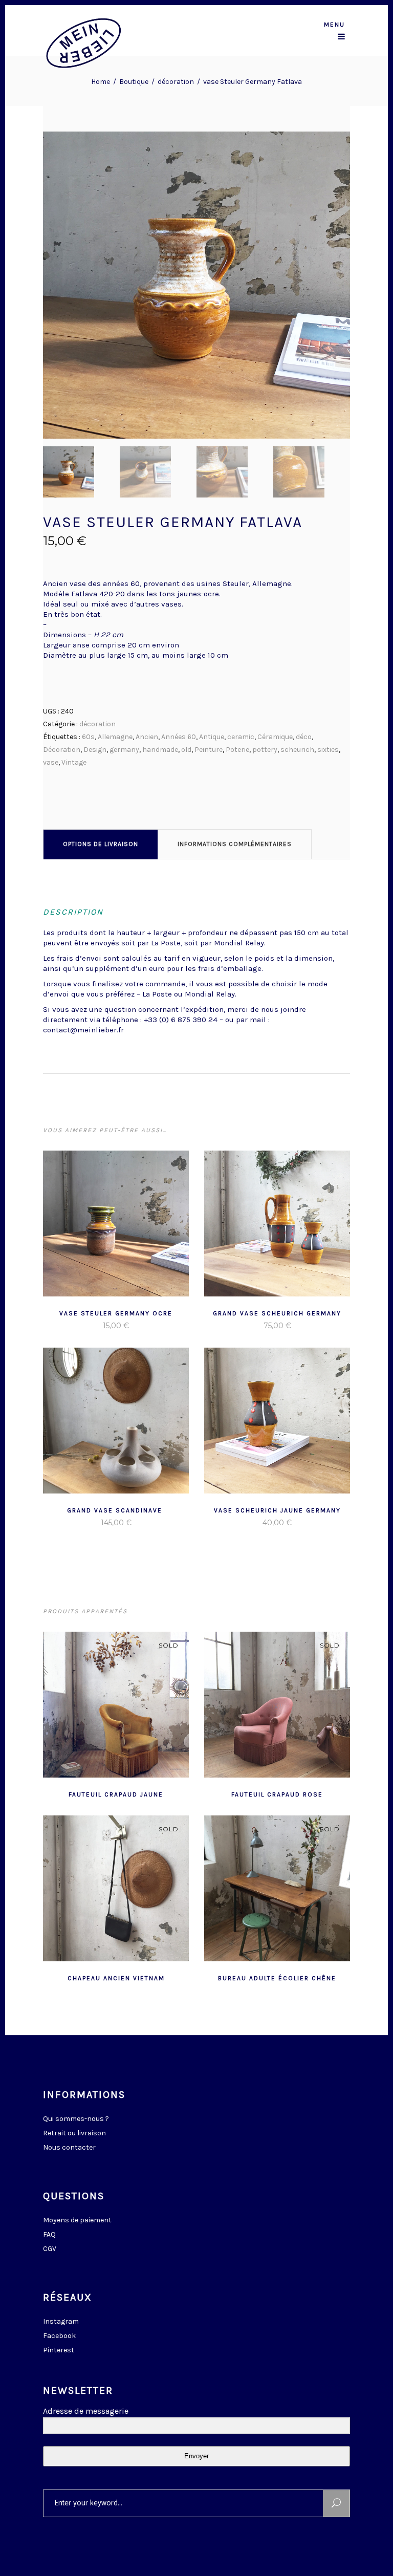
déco (304, 737)
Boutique (134, 82)
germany (124, 750)
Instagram (61, 2321)
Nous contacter (69, 2147)
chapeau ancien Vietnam (116, 1978)
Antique (212, 737)
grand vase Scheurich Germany (277, 1313)
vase (51, 762)
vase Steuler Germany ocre (116, 1313)
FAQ (49, 2234)
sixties (328, 750)
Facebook (59, 2336)
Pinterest (59, 2350)
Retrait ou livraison (74, 2133)
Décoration (62, 750)
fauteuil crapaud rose (277, 1794)
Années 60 (179, 737)
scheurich (297, 750)
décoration (176, 82)
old (186, 750)
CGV (50, 2249)
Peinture (209, 750)
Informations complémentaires (235, 844)
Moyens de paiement (77, 2220)
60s (88, 737)
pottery (265, 750)
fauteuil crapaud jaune (116, 1794)
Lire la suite (91, 1326)
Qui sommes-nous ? (76, 2119)
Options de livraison (101, 844)
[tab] (101, 844)
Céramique (275, 737)
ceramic (241, 737)
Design (95, 750)
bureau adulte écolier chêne (277, 1978)
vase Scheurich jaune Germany (277, 1510)
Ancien (147, 737)
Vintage (74, 762)
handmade (160, 750)
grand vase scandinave (116, 1510)
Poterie (237, 750)
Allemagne (115, 737)
